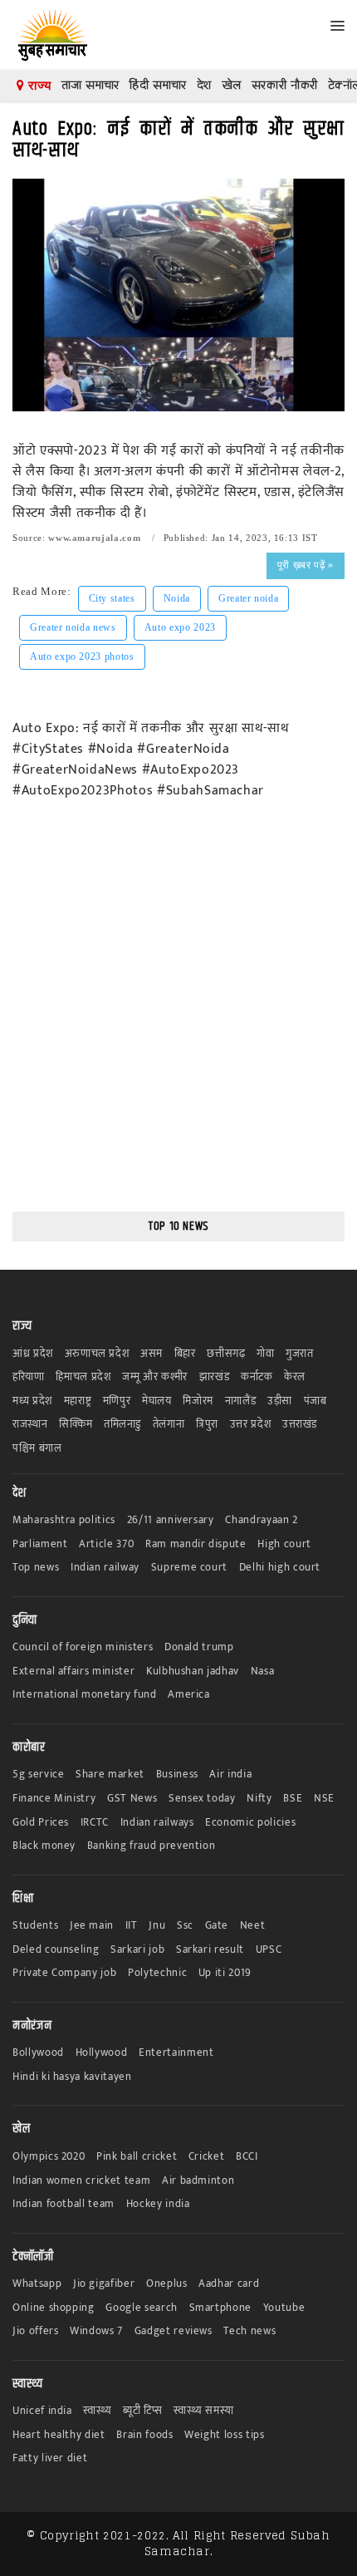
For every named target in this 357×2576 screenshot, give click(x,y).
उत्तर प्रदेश (251, 1425)
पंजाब (315, 1401)
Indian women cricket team (81, 2181)
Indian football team (64, 2204)
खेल (232, 85)
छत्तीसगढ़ (226, 1354)
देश (204, 85)
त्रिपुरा (207, 1425)
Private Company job (64, 1973)
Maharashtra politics (64, 1520)
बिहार (185, 1354)
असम (152, 1354)
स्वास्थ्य (97, 2411)
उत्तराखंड (300, 1425)
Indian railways (157, 1823)
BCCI (247, 2157)
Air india (230, 1775)
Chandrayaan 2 (261, 1520)
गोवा (265, 1354)
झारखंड (215, 1377)
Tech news (249, 2331)
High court (284, 1544)
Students (35, 1926)
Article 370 (106, 1544)
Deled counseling (56, 1950)
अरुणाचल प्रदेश (97, 1354)
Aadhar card (229, 2284)
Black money (44, 1846)
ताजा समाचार (90, 85)
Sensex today (202, 1799)
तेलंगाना (169, 1425)
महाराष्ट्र (78, 1401)
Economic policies (250, 1823)
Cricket (207, 2157)
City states (112, 598)
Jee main (92, 1926)
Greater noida (248, 598)
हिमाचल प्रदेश (83, 1377)
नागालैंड (241, 1401)
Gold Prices (41, 1823)
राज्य (38, 86)
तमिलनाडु (122, 1425)
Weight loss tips (224, 2435)
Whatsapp (37, 2284)
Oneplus (167, 2284)
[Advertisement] (178, 1017)
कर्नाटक (257, 1377)
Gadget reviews (174, 2331)
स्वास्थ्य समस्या (203, 2411)
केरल (295, 1377)
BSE (293, 1799)
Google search (141, 2308)
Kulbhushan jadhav (193, 1671)
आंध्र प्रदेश (33, 1354)
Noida (177, 598)
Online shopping (54, 2308)
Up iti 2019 (225, 1973)
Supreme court (189, 1568)
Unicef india (42, 2411)
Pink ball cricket (137, 2157)
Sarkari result (210, 1950)
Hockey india (158, 2204)
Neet (253, 1926)
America (189, 1695)
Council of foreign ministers (83, 1647)
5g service (39, 1775)
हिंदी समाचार (158, 85)
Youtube (284, 2308)
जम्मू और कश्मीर (155, 1377)
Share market (110, 1775)
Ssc (185, 1926)
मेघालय (157, 1401)
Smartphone (221, 2308)
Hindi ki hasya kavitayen (72, 2077)
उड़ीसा (280, 1401)
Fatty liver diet (50, 2458)
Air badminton (198, 2181)
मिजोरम (198, 1401)
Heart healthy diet (59, 2435)
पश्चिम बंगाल (37, 1449)
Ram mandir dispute (196, 1544)
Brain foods (144, 2435)
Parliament (40, 1544)
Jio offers (36, 2331)
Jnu (157, 1926)
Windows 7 (96, 2331)
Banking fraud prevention (152, 1846)
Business (177, 1775)
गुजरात (300, 1354)
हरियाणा (29, 1377)
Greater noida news (73, 627)
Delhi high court (280, 1568)
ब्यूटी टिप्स (142, 2411)
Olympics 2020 (49, 2157)
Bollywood (38, 2053)
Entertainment (176, 2053)
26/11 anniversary (171, 1520)
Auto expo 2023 (180, 627)
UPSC (269, 1950)
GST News (132, 1799)
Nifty (259, 1799)
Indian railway (105, 1568)
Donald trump (199, 1647)
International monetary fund (85, 1695)
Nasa (263, 1671)
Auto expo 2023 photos (82, 656)
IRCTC (95, 1823)
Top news (36, 1568)
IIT (132, 1926)
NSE (324, 1799)
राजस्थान (30, 1425)
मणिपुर (117, 1401)
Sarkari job (137, 1950)
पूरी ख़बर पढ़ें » (306, 565)
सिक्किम (76, 1425)
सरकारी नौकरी (285, 85)
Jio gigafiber (104, 2284)
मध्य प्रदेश (32, 1401)
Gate (217, 1926)
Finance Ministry (54, 1799)
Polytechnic (157, 1973)
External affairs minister (73, 1671)
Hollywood (102, 2053)
